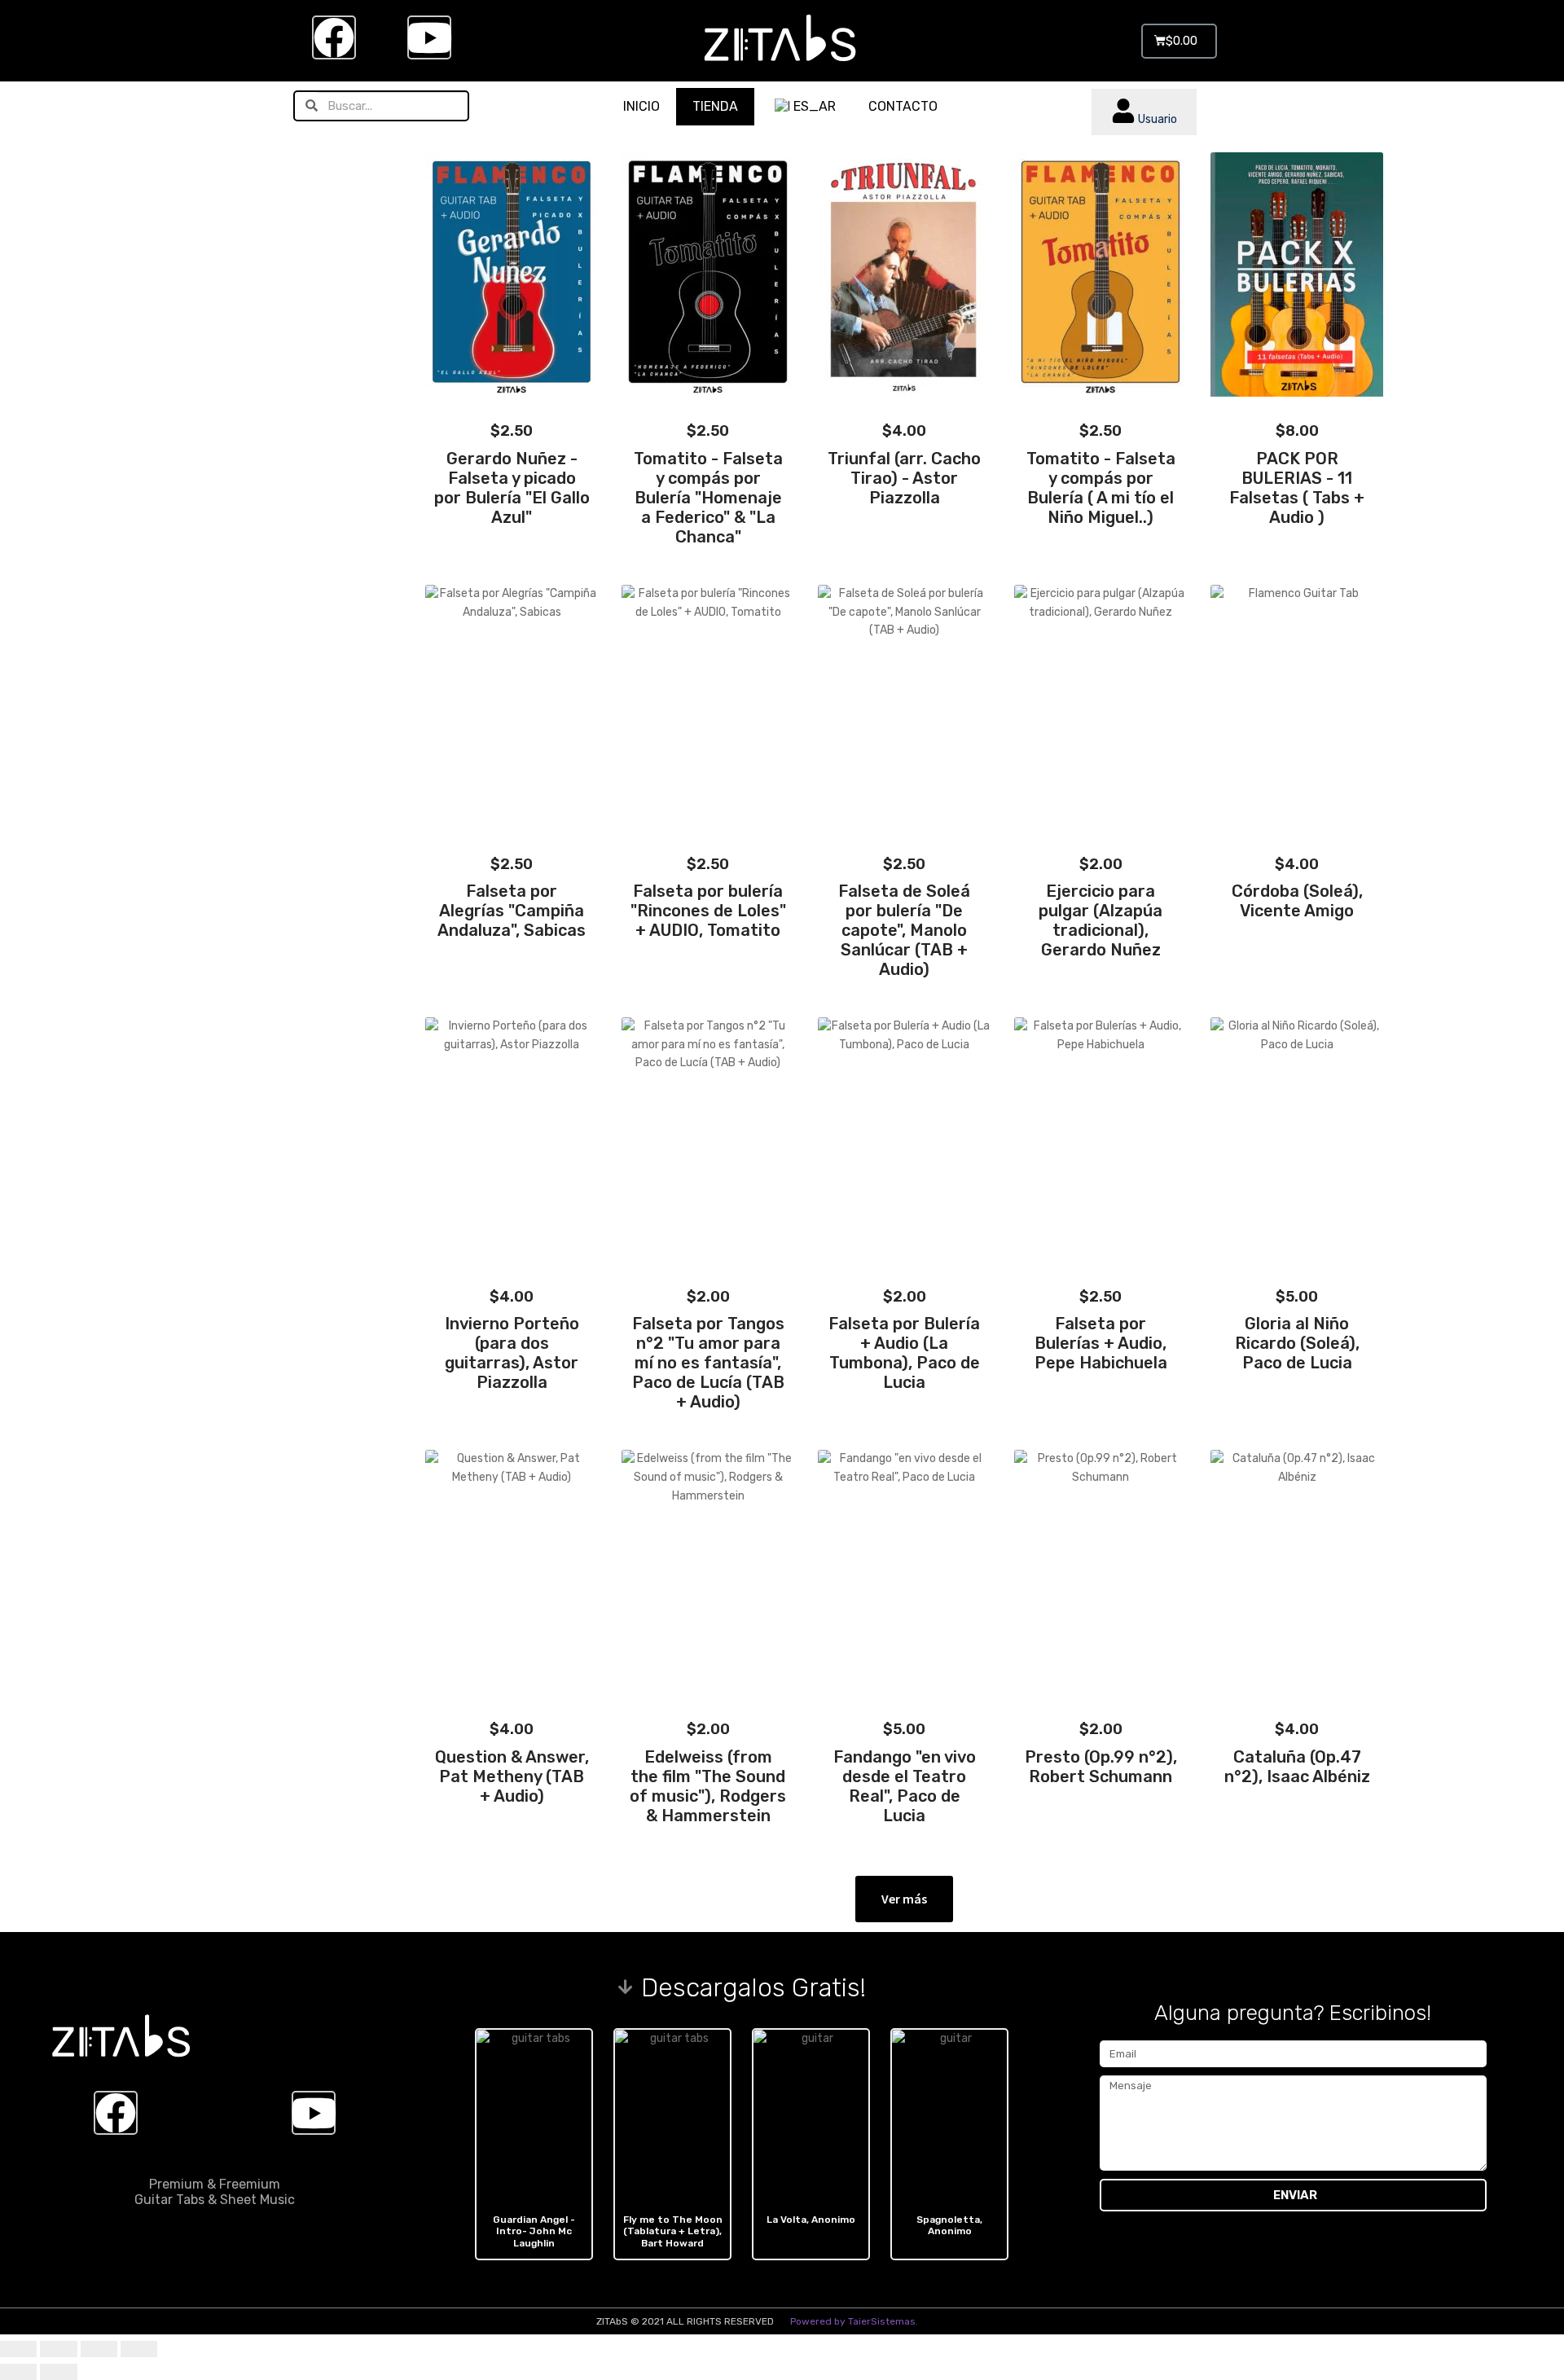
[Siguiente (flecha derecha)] (58, 2372)
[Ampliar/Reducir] (18, 2349)
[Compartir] (99, 2349)
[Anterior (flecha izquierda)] (18, 2372)
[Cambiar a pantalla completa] (58, 2349)
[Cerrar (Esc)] (139, 2349)
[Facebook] (334, 37)
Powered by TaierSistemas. (854, 2321)
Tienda (715, 106)
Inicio (641, 106)
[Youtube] (429, 37)
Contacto (903, 106)
